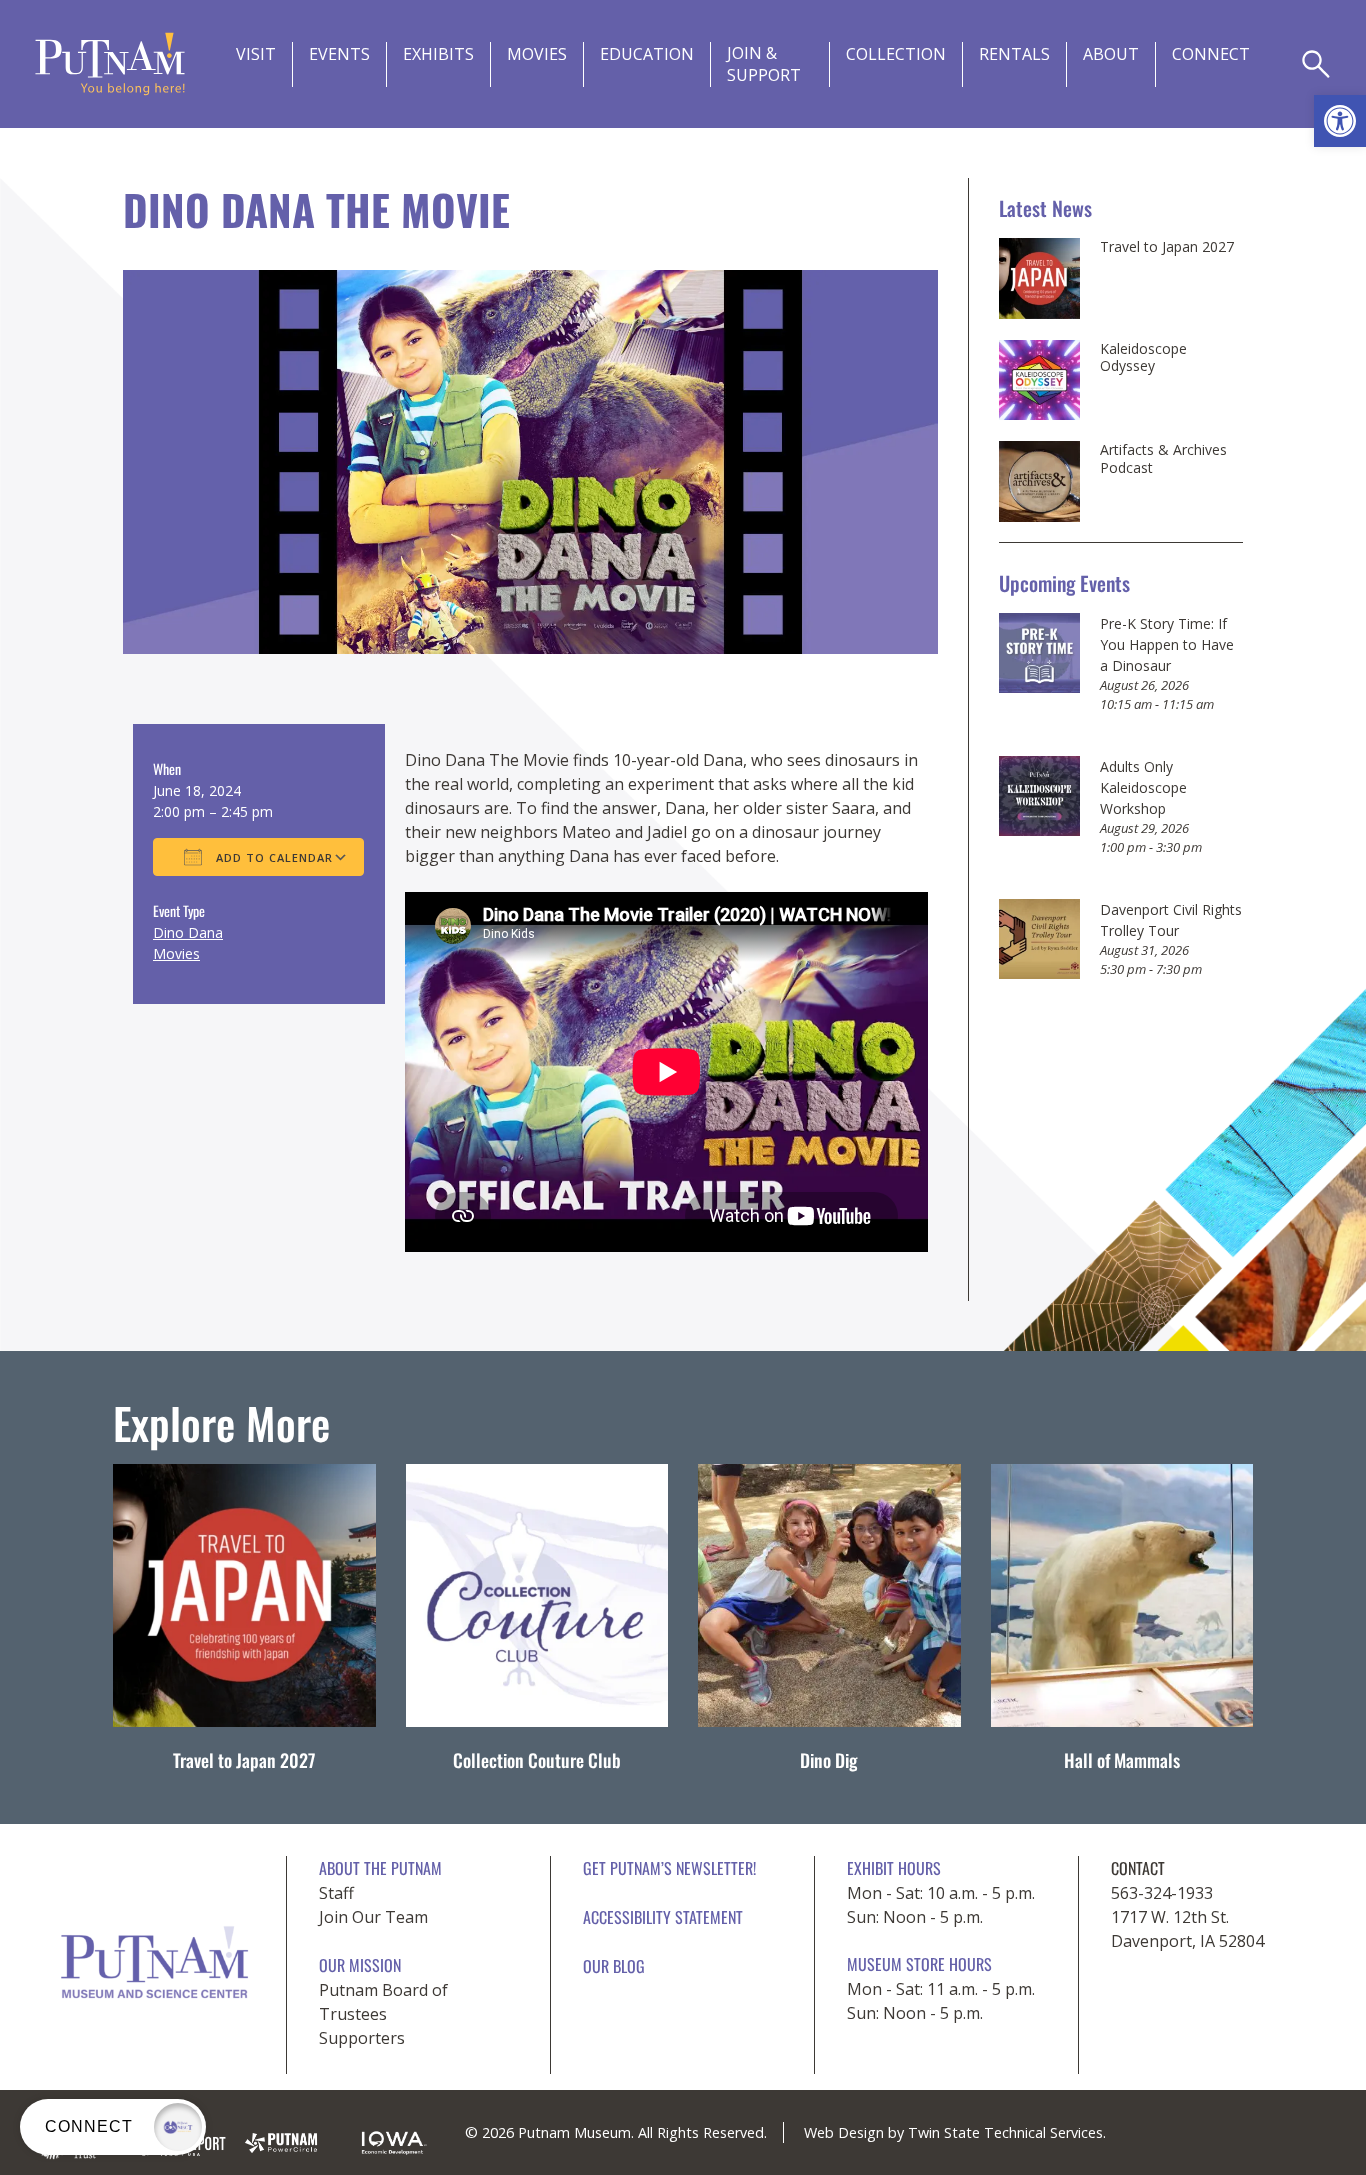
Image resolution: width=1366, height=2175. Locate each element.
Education (647, 54)
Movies (537, 54)
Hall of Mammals (1122, 1760)
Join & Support (764, 64)
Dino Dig (829, 1760)
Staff (336, 1893)
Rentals (1014, 54)
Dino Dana (188, 932)
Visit (256, 54)
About (1111, 54)
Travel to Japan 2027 (1167, 247)
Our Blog (614, 1966)
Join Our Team (373, 1917)
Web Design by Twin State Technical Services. (955, 2132)
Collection (896, 54)
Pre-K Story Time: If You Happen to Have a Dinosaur (1167, 644)
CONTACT (1138, 1868)
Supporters (362, 2038)
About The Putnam (380, 1868)
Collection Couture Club (537, 1760)
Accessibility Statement (663, 1917)
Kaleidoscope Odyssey (1143, 357)
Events (339, 54)
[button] (1340, 121)
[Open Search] (1316, 64)
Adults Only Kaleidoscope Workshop (1143, 787)
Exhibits (438, 54)
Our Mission (360, 1965)
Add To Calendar (272, 857)
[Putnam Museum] (110, 64)
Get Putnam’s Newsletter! (669, 1868)
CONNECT (1211, 54)
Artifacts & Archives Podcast (1163, 458)
